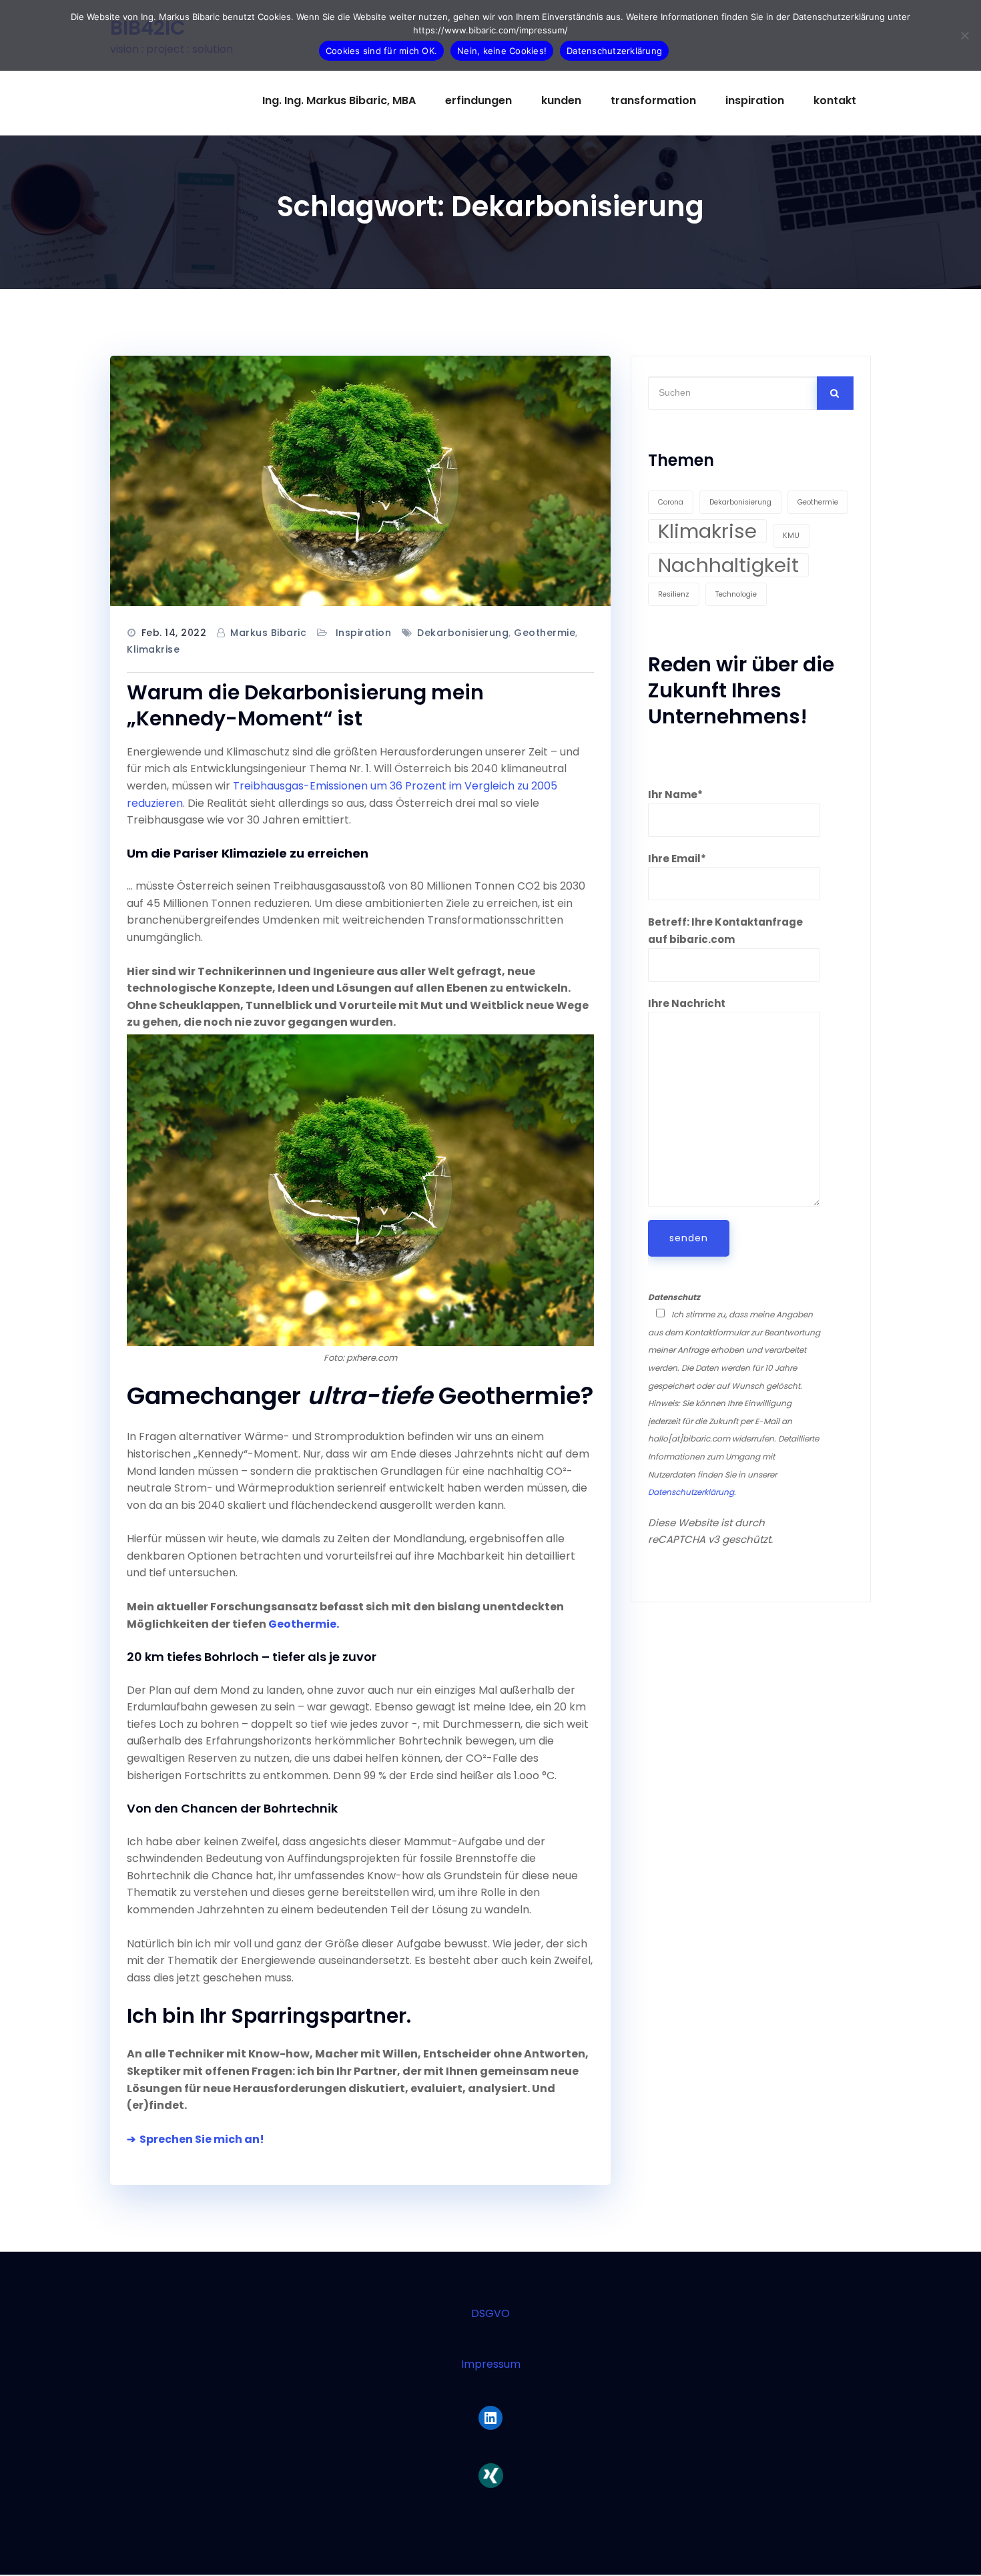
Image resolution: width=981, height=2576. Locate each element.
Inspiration (364, 633)
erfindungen (478, 100)
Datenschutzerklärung (691, 1492)
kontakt (835, 100)
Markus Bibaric (268, 633)
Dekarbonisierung (463, 633)
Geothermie (545, 633)
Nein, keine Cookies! (502, 51)
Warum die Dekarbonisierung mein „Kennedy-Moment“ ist (305, 705)
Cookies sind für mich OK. (381, 51)
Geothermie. (304, 1624)
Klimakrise (153, 649)
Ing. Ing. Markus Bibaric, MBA (339, 100)
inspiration (755, 100)
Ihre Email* (677, 859)
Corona (671, 502)
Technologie (736, 594)
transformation (653, 100)
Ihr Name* (675, 794)
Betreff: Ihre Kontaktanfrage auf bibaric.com (725, 931)
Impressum (491, 2364)
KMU (791, 536)
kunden (561, 100)
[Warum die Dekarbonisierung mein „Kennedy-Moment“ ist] (360, 481)
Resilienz (674, 594)
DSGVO (490, 2313)
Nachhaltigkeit (728, 565)
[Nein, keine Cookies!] (964, 35)
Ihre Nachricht (687, 1003)
